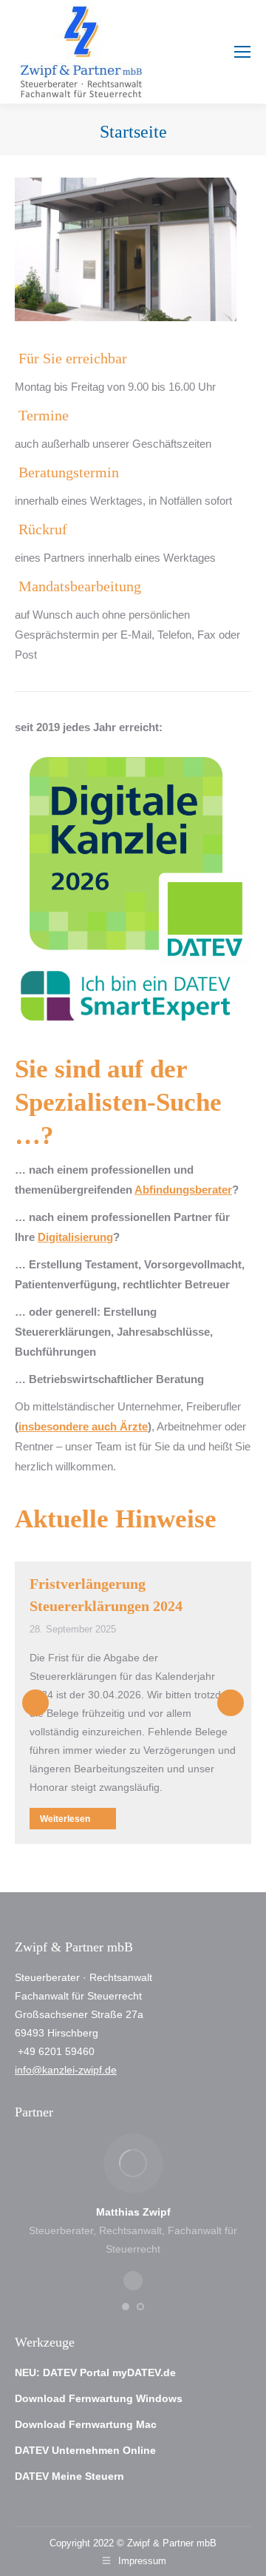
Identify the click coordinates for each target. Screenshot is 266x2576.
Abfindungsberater (183, 1190)
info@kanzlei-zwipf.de (66, 2070)
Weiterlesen (65, 1819)
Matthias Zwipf (133, 2212)
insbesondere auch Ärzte (83, 1426)
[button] (35, 1703)
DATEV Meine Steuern (69, 2476)
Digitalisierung (75, 1237)
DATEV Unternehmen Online (85, 2450)
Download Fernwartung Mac (86, 2424)
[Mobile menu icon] (242, 52)
